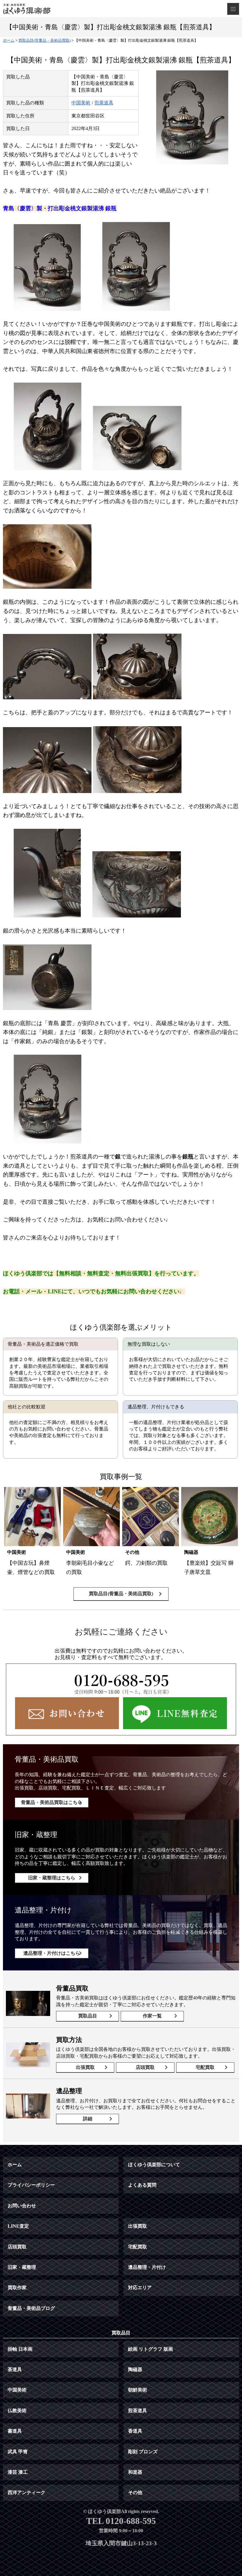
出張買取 (85, 2067)
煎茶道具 (104, 103)
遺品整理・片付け (147, 2267)
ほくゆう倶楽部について (154, 2165)
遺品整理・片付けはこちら (52, 1953)
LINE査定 (18, 2226)
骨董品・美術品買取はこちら (52, 1802)
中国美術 (81, 103)
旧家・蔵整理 (22, 2267)
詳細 (88, 2119)
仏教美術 (17, 2411)
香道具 (135, 2431)
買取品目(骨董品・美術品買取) (121, 1594)
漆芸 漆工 (18, 2472)
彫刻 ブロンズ (143, 2452)
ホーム (15, 2165)
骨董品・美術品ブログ (31, 2308)
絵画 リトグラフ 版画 (151, 2349)
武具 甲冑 (18, 2452)
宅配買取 (205, 2067)
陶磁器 (135, 2369)
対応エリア (140, 2288)
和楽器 (135, 2472)
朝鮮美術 (138, 2390)
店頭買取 (145, 2067)
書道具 (15, 2431)
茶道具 (15, 2369)
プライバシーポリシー (31, 2185)
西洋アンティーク (27, 2492)
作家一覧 (152, 2016)
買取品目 (88, 2016)
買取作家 (17, 2288)
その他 (135, 2492)
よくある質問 (142, 2185)
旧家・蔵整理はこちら (52, 1878)
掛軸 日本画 (20, 2349)
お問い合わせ (22, 2206)
